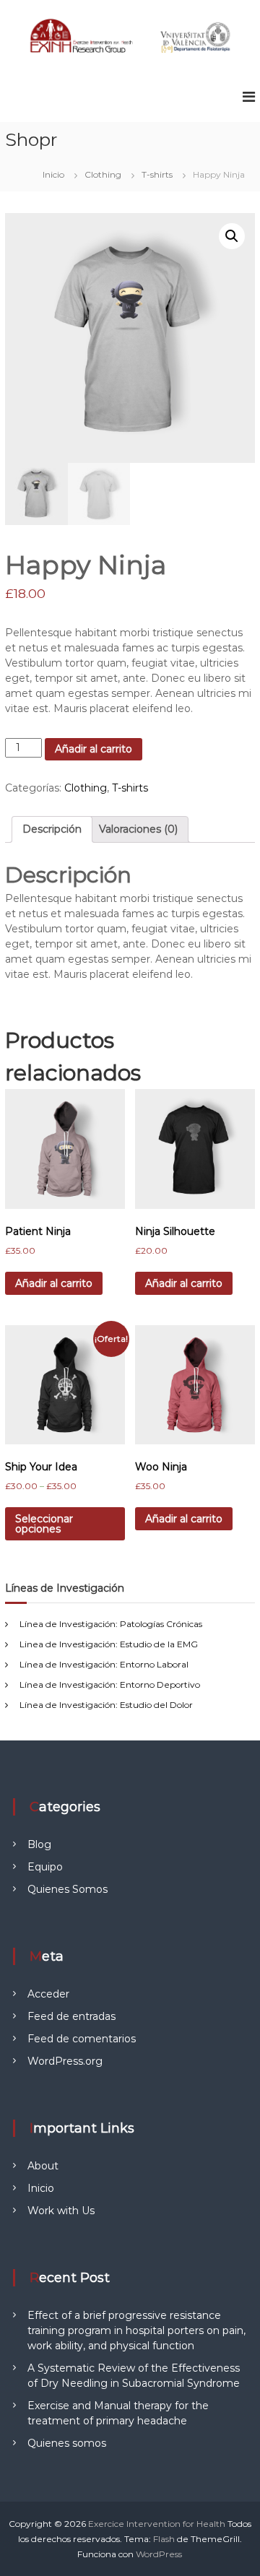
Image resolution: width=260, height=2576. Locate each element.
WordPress (159, 2554)
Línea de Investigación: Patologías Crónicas (111, 1624)
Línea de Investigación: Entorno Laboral (104, 1664)
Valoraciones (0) (138, 829)
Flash (164, 2539)
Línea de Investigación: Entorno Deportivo (110, 1684)
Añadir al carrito (94, 749)
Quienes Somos (68, 1889)
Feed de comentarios (82, 2039)
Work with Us (61, 2211)
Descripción (52, 829)
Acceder (48, 1994)
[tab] (52, 829)
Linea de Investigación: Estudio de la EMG (109, 1644)
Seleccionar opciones (44, 1524)
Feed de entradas (71, 2016)
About (43, 2166)
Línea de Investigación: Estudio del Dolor (106, 1705)
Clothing (103, 174)
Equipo (45, 1867)
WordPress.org (65, 2061)
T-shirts (157, 174)
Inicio (53, 174)
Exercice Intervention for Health (157, 2524)
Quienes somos (67, 2443)
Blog (39, 1844)
